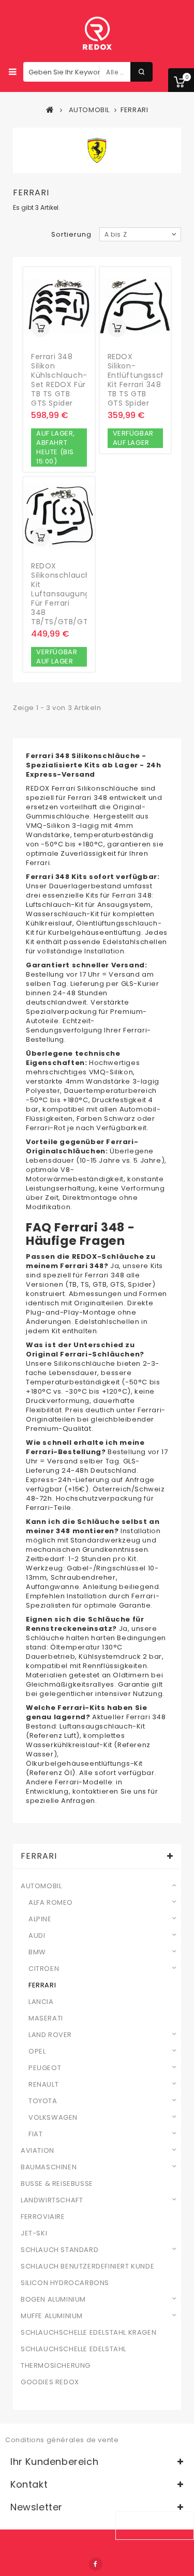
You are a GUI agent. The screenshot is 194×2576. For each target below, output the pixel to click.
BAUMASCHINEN (49, 2167)
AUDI (37, 1936)
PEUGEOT (45, 2068)
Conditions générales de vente (62, 2440)
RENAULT (43, 2085)
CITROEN (44, 1969)
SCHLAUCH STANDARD (59, 2250)
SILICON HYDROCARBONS (65, 2283)
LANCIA (41, 2002)
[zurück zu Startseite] (50, 110)
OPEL (37, 2051)
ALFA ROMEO (51, 1903)
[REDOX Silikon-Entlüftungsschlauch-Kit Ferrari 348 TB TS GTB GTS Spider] (136, 306)
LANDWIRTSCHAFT (52, 2200)
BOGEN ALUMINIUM (53, 2300)
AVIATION (38, 2151)
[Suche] (141, 72)
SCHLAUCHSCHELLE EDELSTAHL (73, 2349)
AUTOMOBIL (41, 1886)
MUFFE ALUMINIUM (52, 2316)
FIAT (35, 2134)
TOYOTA (43, 2101)
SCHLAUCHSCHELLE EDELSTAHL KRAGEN (88, 2333)
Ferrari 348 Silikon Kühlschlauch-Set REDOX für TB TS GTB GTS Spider (59, 380)
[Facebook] (96, 2564)
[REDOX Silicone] (97, 34)
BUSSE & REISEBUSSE (57, 2184)
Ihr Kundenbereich (54, 2462)
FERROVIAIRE (43, 2217)
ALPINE (40, 1919)
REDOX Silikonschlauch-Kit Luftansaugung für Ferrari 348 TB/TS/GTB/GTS (63, 594)
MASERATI (46, 2018)
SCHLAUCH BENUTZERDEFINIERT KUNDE (87, 2266)
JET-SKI (34, 2233)
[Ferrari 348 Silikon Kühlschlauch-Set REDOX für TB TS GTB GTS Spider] (59, 306)
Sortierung (71, 234)
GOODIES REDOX (50, 2382)
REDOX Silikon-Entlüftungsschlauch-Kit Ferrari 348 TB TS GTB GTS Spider (150, 380)
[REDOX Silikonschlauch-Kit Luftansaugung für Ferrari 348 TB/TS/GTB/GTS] (59, 516)
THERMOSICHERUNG (56, 2366)
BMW (37, 1952)
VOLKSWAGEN (53, 2118)
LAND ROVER (50, 2035)
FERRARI (42, 1985)
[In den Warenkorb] (40, 328)
